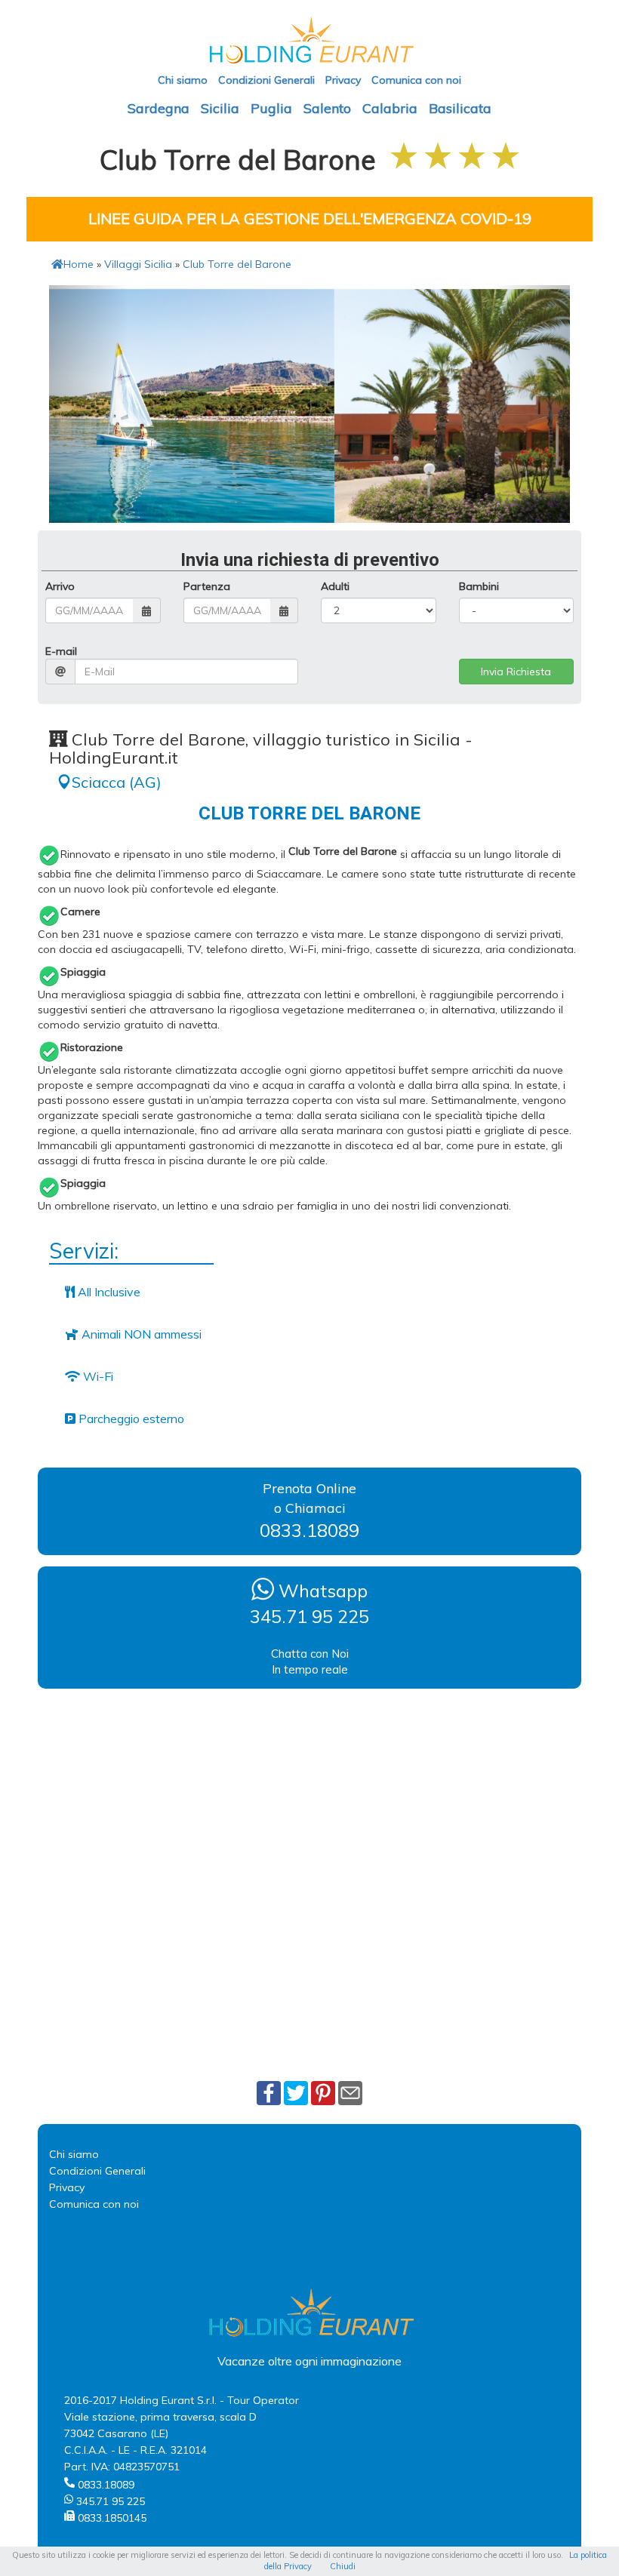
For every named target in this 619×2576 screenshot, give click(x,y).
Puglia (271, 108)
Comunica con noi (416, 80)
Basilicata (460, 108)
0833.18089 (309, 1530)
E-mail (61, 651)
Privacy (343, 80)
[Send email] (350, 2092)
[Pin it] (323, 2092)
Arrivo (60, 586)
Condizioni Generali (266, 80)
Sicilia (220, 108)
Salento (327, 108)
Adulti (335, 586)
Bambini (479, 586)
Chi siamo (183, 80)
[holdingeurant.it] (309, 39)
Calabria (390, 108)
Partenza (207, 586)
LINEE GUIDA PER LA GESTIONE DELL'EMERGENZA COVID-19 (310, 218)
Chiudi (343, 2566)
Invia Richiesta (516, 672)
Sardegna (159, 108)
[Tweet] (296, 2092)
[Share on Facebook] (269, 2092)
